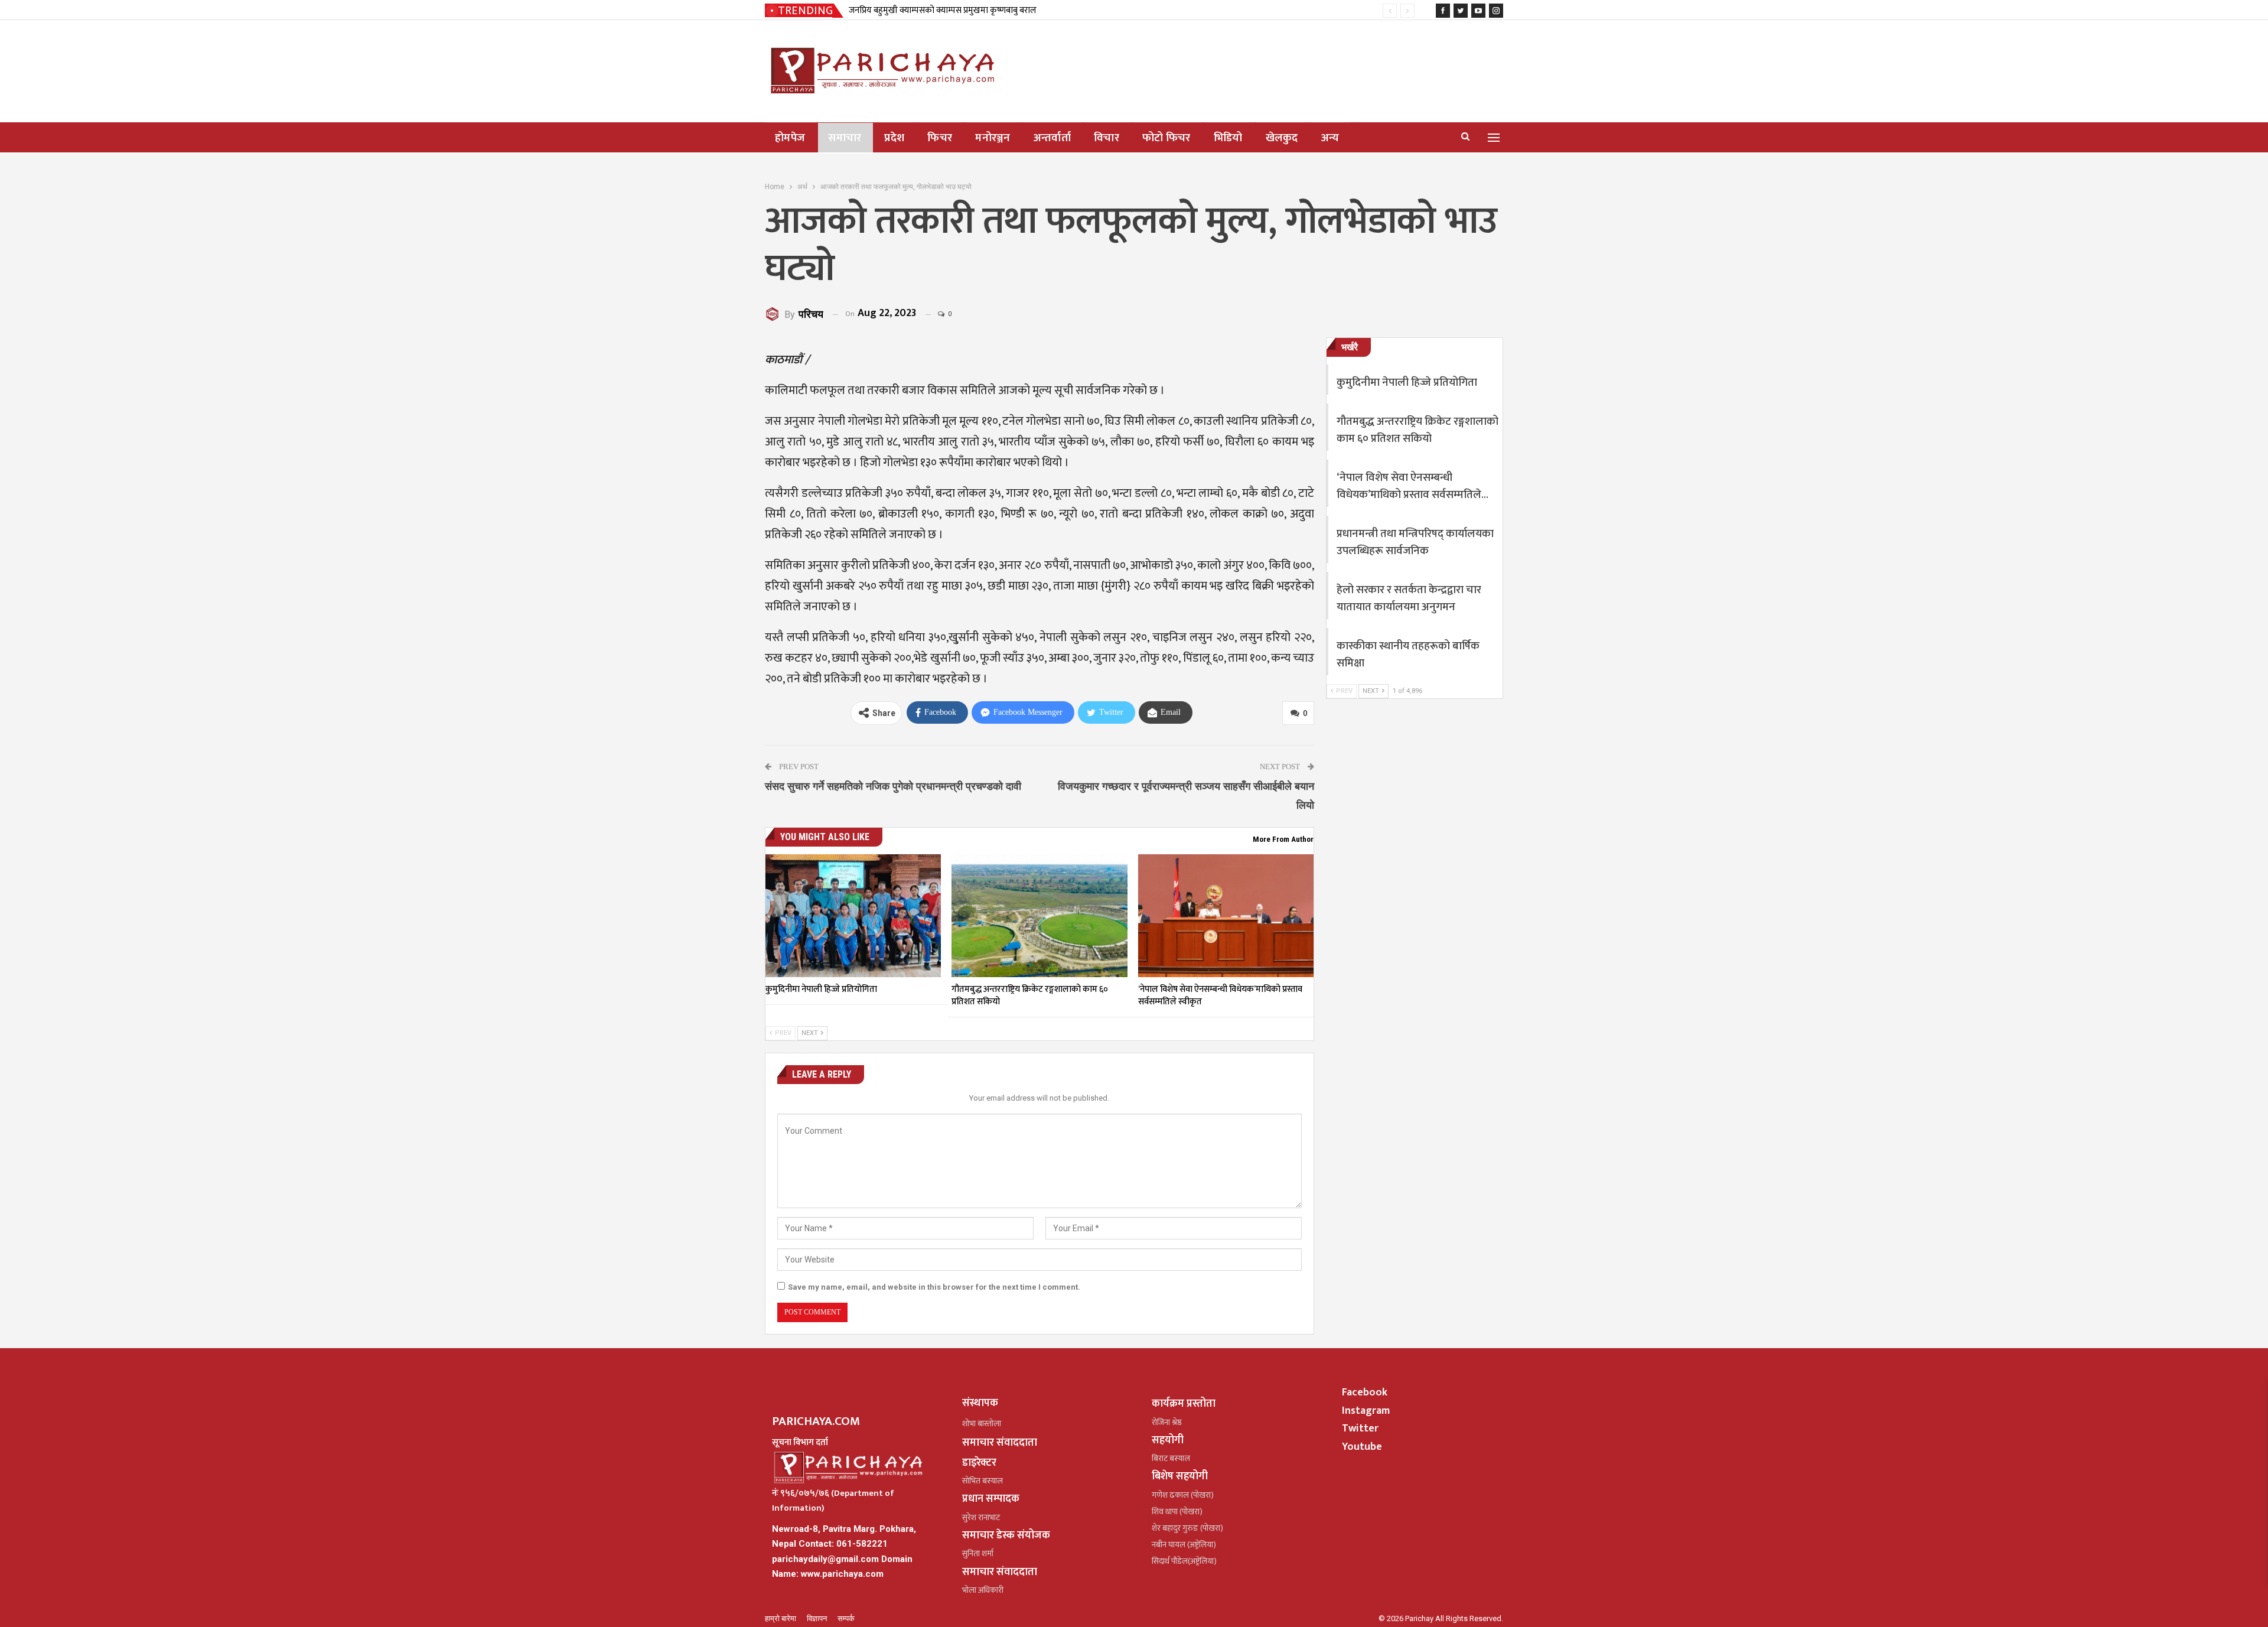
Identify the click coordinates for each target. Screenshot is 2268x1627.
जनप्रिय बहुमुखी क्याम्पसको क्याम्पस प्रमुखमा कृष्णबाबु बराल (943, 10)
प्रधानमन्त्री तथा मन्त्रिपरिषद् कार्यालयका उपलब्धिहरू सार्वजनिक (1415, 542)
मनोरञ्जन (993, 138)
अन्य (1330, 138)
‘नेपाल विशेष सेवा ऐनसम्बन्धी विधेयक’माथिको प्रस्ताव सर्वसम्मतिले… (1412, 486)
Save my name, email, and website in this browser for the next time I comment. (934, 1287)
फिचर (940, 138)
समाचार (845, 138)
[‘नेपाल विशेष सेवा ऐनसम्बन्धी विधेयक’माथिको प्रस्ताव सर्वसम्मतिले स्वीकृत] (1226, 916)
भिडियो (1228, 138)
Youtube (1362, 1447)
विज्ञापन (818, 1618)
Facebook (1365, 1392)
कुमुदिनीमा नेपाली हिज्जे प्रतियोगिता (1407, 383)
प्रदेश (894, 138)
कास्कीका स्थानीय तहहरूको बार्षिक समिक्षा (1408, 655)
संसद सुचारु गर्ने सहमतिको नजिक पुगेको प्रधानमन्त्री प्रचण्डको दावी (893, 786)
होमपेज (790, 138)
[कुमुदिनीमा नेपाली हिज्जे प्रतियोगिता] (853, 916)
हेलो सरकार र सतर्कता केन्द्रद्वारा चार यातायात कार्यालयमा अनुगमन (1409, 598)
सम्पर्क (846, 1618)
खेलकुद (1282, 138)
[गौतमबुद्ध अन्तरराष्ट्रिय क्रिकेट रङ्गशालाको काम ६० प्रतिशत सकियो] (1039, 916)
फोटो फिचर (1166, 138)
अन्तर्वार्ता (1052, 138)
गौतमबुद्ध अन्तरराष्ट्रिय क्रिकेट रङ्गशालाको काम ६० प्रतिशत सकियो (1417, 430)
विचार (1107, 138)
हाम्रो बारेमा (781, 1618)
